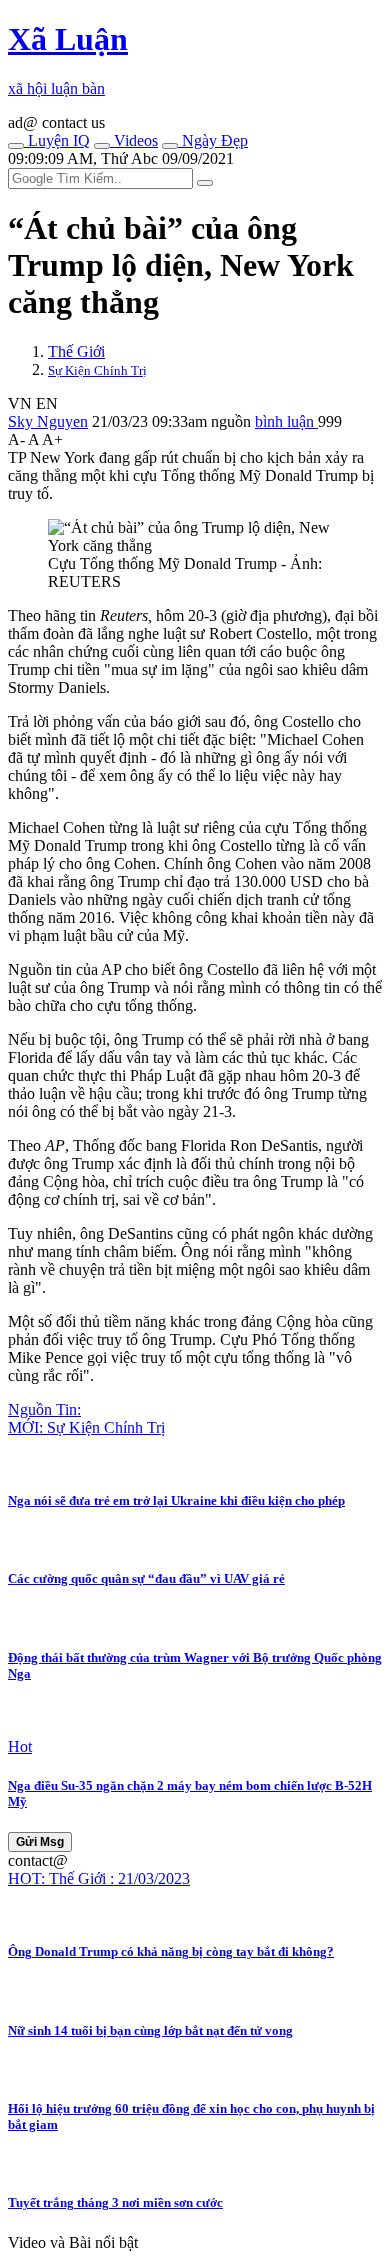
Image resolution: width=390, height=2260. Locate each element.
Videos (134, 140)
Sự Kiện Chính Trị (97, 370)
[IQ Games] (16, 146)
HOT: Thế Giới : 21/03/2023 (99, 1878)
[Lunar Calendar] (170, 146)
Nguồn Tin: (44, 1409)
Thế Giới (76, 351)
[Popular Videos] (102, 146)
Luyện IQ (57, 140)
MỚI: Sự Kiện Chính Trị (86, 1427)
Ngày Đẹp (213, 140)
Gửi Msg (40, 1842)
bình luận (286, 421)
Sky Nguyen (48, 421)
